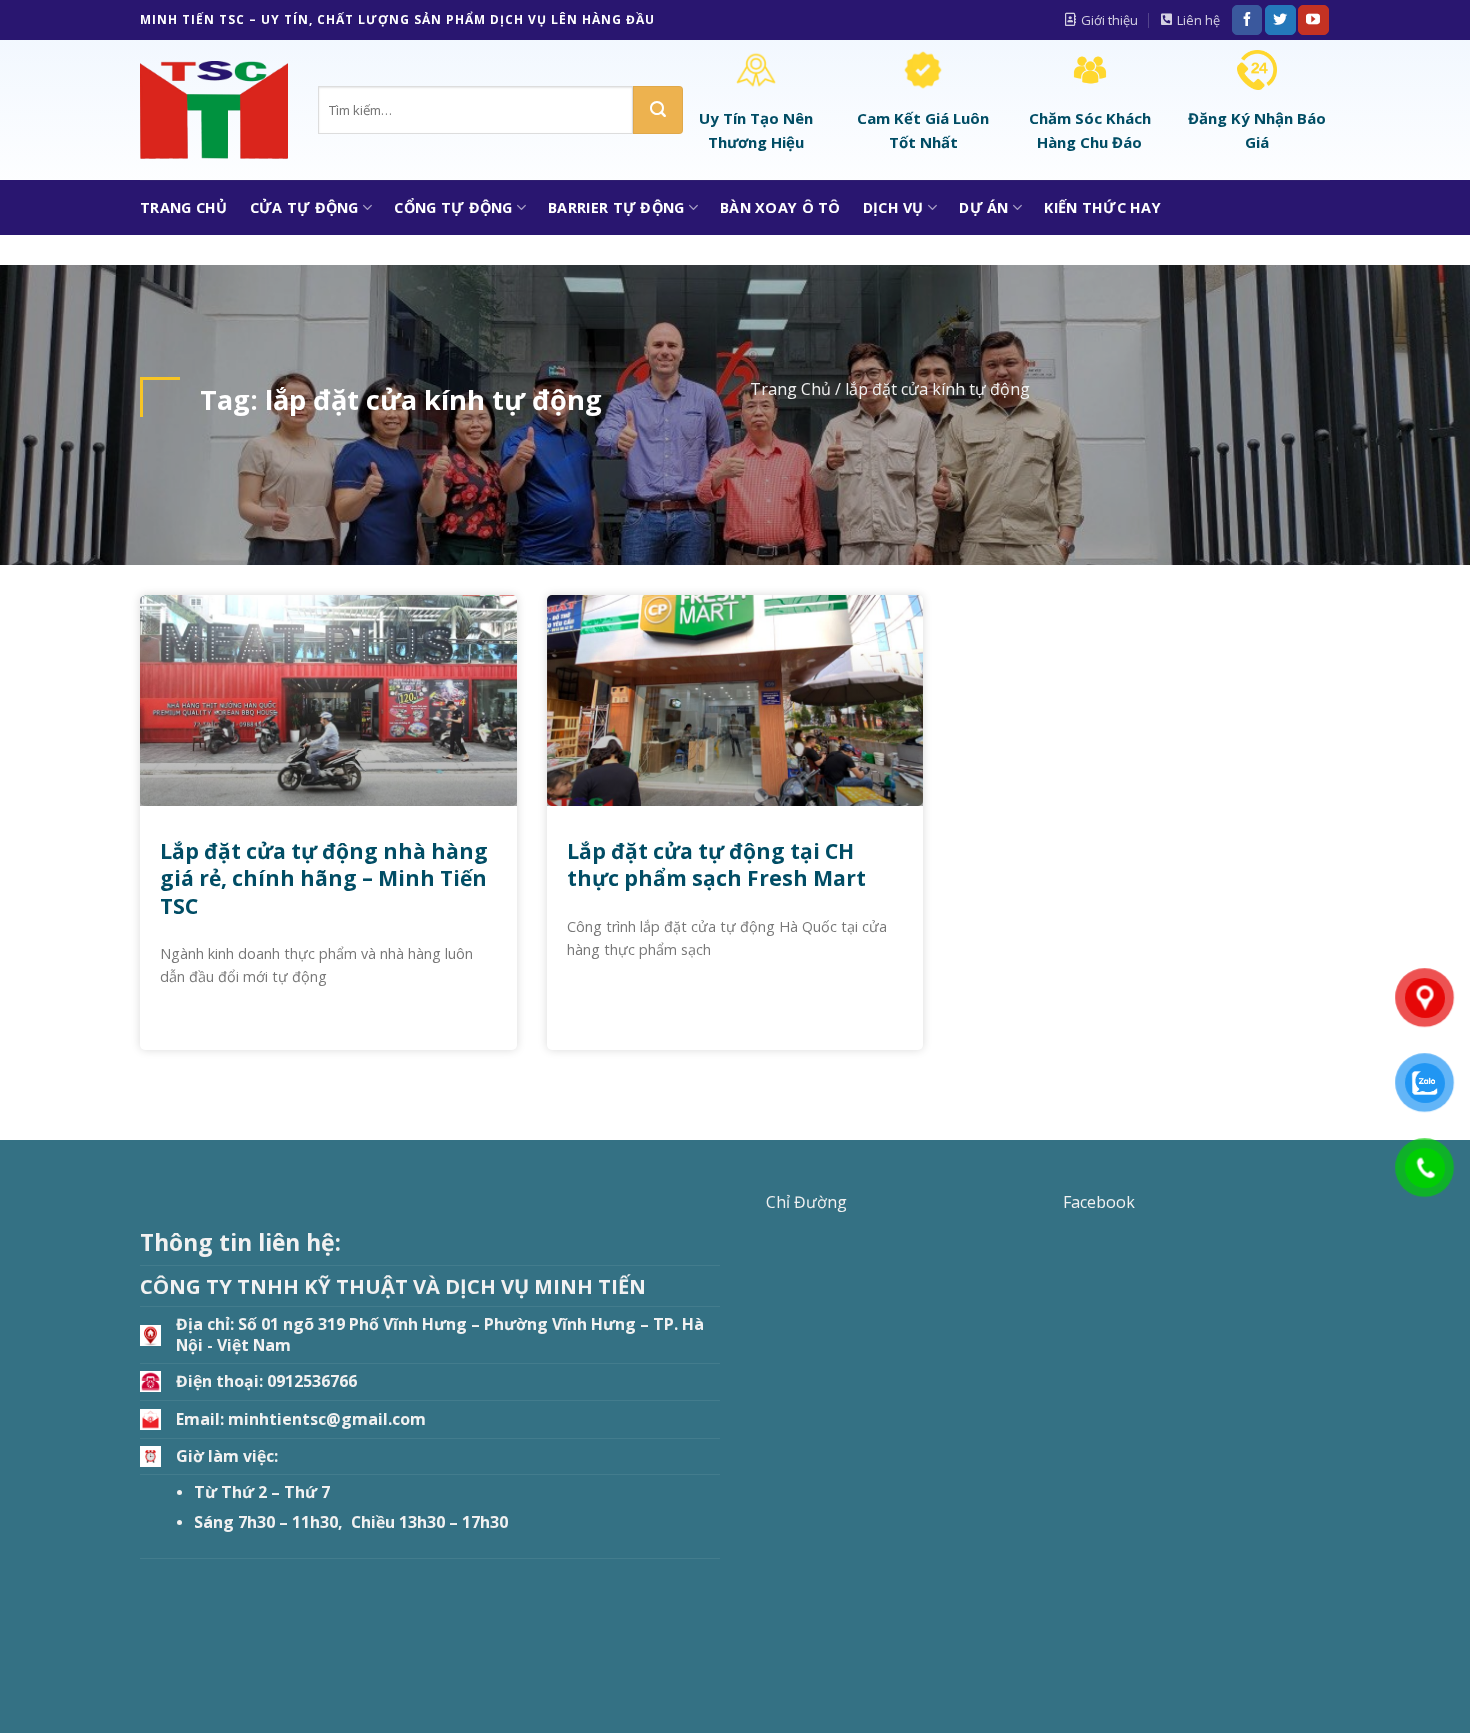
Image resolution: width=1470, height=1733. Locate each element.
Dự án (983, 207)
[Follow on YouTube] (1313, 20)
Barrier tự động (616, 207)
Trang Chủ (184, 207)
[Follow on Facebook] (1247, 20)
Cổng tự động (453, 207)
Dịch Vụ (893, 207)
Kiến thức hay (1102, 207)
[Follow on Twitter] (1280, 20)
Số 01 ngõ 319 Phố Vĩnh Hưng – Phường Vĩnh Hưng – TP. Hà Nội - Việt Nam (440, 1334)
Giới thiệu (1109, 20)
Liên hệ (1198, 20)
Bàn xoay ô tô (780, 207)
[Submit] (658, 110)
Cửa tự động (304, 207)
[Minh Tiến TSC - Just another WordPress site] (214, 110)
